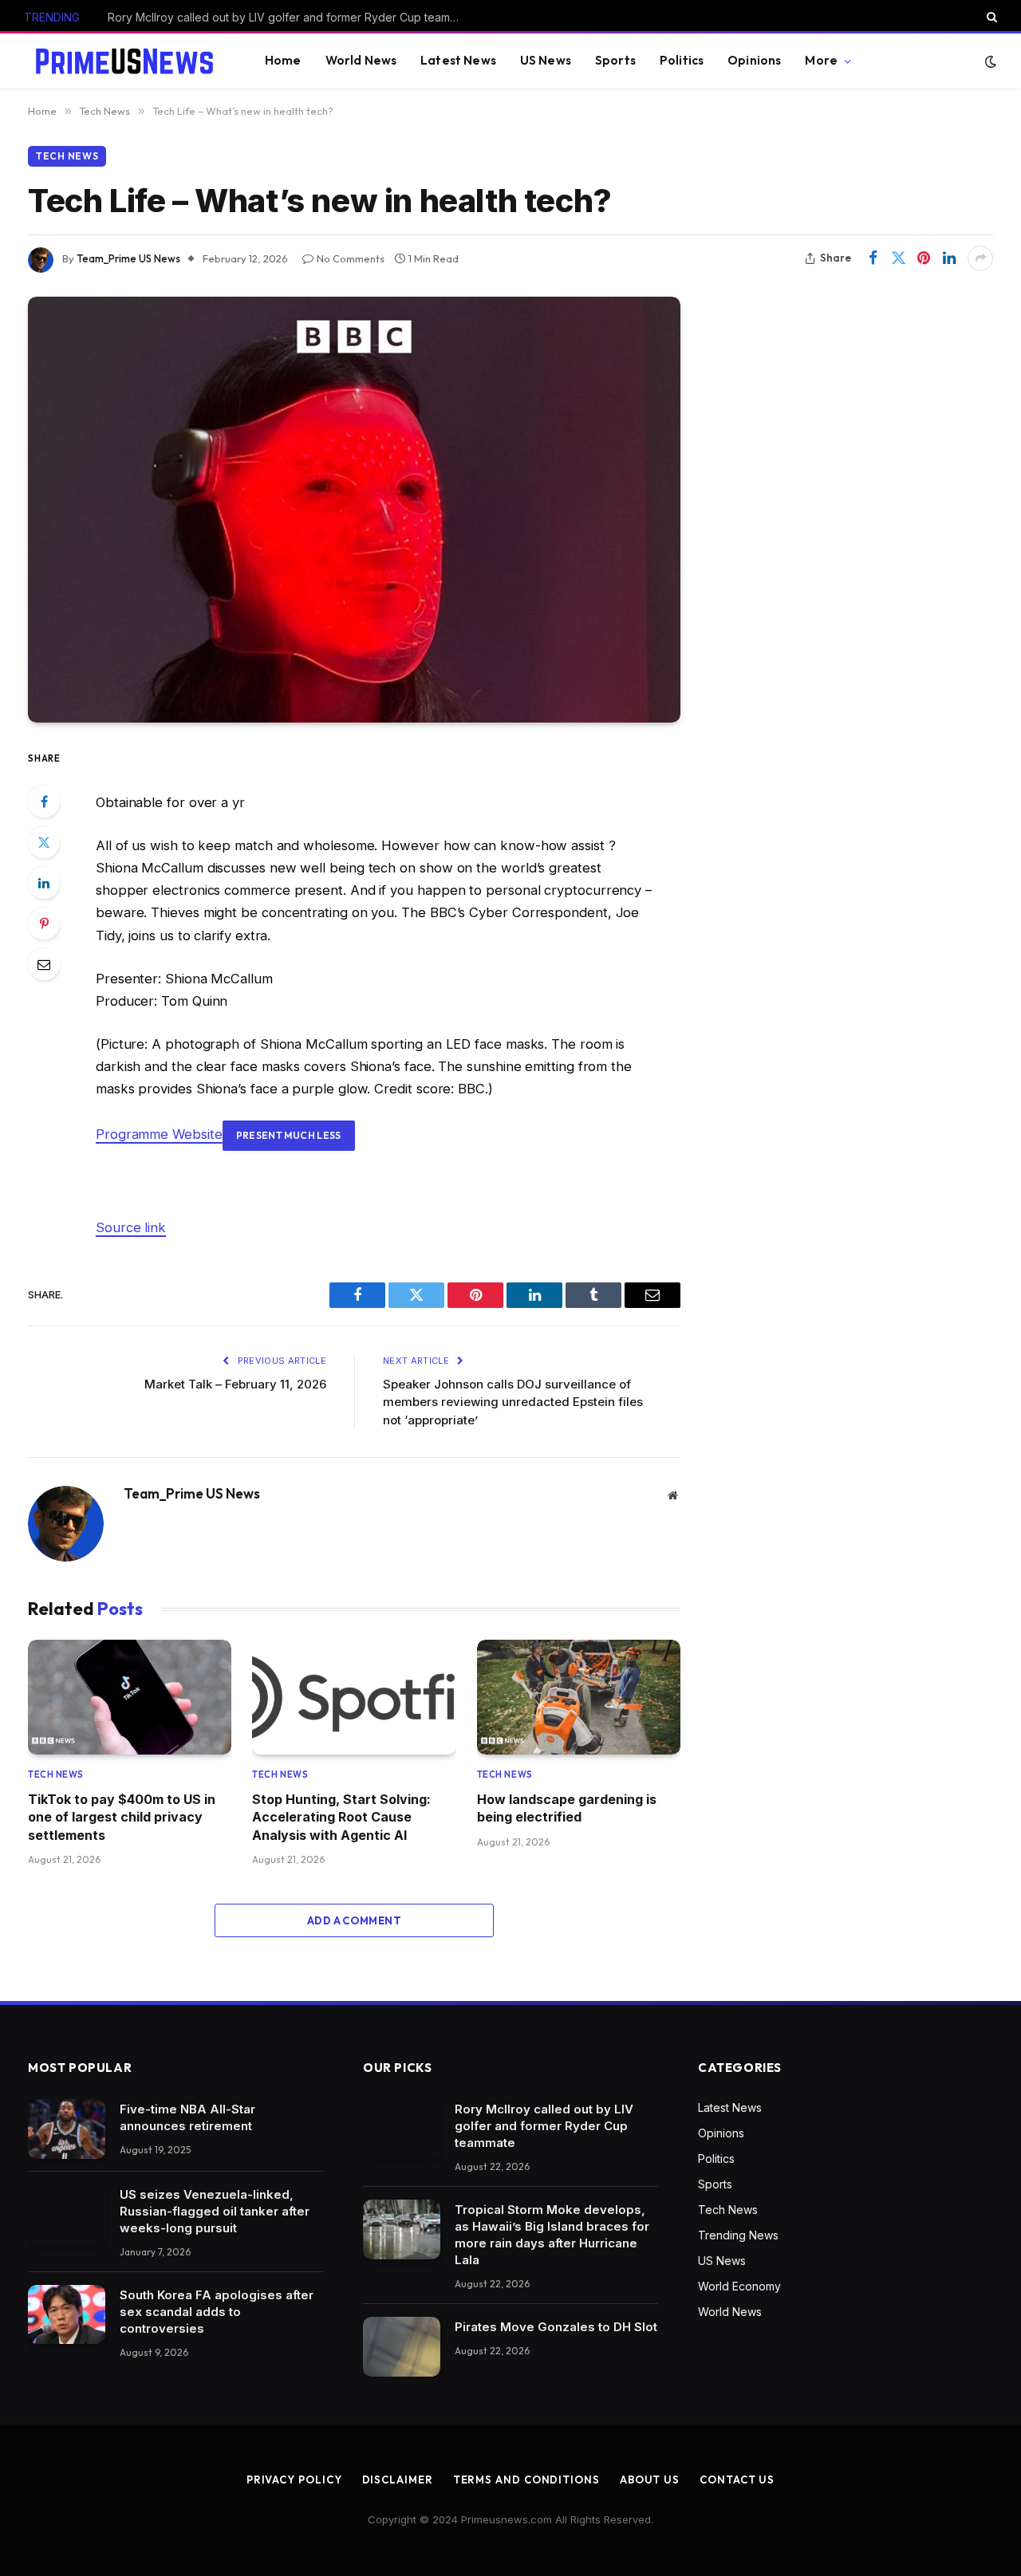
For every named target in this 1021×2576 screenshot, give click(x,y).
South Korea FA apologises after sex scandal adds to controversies (217, 2312)
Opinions (754, 60)
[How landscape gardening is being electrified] (579, 1697)
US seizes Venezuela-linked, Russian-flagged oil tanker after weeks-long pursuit (215, 2211)
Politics (682, 60)
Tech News (67, 156)
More (821, 60)
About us (650, 2479)
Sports (615, 60)
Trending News (738, 2235)
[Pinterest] (44, 924)
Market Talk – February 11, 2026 (235, 1384)
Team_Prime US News (128, 258)
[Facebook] (44, 802)
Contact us (737, 2479)
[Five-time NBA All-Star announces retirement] (67, 2129)
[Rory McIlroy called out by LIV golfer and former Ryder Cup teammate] (402, 2129)
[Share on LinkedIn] (949, 258)
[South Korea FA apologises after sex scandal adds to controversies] (67, 2315)
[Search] (990, 17)
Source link (131, 1227)
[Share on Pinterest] (924, 258)
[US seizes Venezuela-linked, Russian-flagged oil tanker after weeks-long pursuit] (67, 2214)
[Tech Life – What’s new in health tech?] (354, 510)
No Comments (351, 258)
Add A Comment (354, 1920)
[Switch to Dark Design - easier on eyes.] (989, 61)
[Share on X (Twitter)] (898, 258)
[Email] (44, 964)
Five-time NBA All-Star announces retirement (187, 2117)
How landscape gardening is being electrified (567, 1808)
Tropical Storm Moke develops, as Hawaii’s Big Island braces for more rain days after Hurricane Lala (287, 17)
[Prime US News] (124, 61)
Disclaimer (398, 2479)
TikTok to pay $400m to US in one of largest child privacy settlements (122, 1817)
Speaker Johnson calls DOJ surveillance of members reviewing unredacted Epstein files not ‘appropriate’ (513, 1402)
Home (283, 60)
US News (546, 60)
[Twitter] (44, 842)
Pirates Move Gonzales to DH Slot (556, 2327)
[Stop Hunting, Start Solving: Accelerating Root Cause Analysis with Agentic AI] (354, 1697)
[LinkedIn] (44, 883)
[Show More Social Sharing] (980, 258)
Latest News (458, 60)
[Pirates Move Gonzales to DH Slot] (402, 2347)
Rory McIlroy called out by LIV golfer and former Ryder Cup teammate (544, 2126)
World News (361, 60)
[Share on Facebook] (873, 258)
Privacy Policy (294, 2479)
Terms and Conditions (526, 2479)
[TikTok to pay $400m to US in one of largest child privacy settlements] (130, 1697)
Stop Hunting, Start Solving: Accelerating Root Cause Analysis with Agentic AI (341, 1817)
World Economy (739, 2286)
